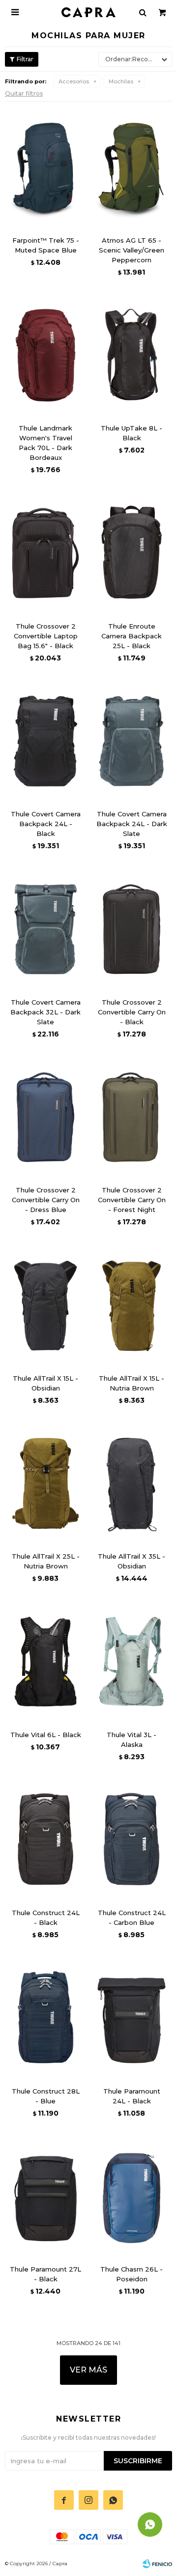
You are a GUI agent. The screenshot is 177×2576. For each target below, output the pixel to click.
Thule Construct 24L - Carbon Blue (132, 1918)
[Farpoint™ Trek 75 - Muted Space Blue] (45, 167)
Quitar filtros (24, 93)
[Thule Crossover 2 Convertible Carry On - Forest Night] (132, 1117)
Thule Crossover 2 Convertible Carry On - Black (132, 1012)
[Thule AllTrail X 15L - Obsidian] (45, 1305)
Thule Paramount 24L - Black (132, 2096)
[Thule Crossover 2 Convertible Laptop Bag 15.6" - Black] (45, 553)
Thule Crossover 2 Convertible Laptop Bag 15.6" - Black (46, 636)
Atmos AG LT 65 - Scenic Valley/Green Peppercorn (132, 250)
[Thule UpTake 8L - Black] (132, 355)
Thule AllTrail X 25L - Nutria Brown (46, 1561)
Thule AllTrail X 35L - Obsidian (132, 1561)
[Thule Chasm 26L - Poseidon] (132, 2197)
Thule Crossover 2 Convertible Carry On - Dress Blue (46, 1200)
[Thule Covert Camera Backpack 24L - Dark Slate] (132, 741)
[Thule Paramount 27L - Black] (45, 2197)
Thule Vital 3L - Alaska (132, 1740)
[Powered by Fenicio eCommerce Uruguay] (157, 2564)
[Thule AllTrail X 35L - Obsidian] (132, 1484)
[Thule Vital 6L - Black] (45, 1662)
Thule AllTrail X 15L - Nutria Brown (132, 1383)
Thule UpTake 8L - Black (132, 433)
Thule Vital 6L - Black (46, 1735)
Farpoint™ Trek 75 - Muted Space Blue (46, 245)
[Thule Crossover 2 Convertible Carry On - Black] (132, 929)
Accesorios (74, 81)
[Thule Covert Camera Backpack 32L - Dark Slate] (45, 929)
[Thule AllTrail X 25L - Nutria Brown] (45, 1484)
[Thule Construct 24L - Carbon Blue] (132, 1840)
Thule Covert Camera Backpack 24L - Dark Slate (132, 824)
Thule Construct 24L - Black (46, 1918)
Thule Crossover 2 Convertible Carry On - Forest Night (132, 1200)
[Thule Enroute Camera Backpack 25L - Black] (132, 553)
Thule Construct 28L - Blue (46, 2096)
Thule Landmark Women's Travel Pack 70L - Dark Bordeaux (45, 443)
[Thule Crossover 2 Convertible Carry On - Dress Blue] (45, 1117)
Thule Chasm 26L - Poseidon (132, 2274)
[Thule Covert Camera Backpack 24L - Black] (45, 741)
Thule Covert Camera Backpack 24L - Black (46, 824)
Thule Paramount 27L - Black (45, 2274)
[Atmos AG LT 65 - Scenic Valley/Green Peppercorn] (132, 167)
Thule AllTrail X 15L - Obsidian (45, 1383)
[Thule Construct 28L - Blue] (45, 2018)
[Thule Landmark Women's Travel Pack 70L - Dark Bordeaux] (45, 355)
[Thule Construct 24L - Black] (45, 1840)
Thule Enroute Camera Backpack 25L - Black (132, 636)
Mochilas (121, 81)
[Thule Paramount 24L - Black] (132, 2018)
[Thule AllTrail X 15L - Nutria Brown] (132, 1305)
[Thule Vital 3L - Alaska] (132, 1662)
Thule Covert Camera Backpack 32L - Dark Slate (45, 1012)
